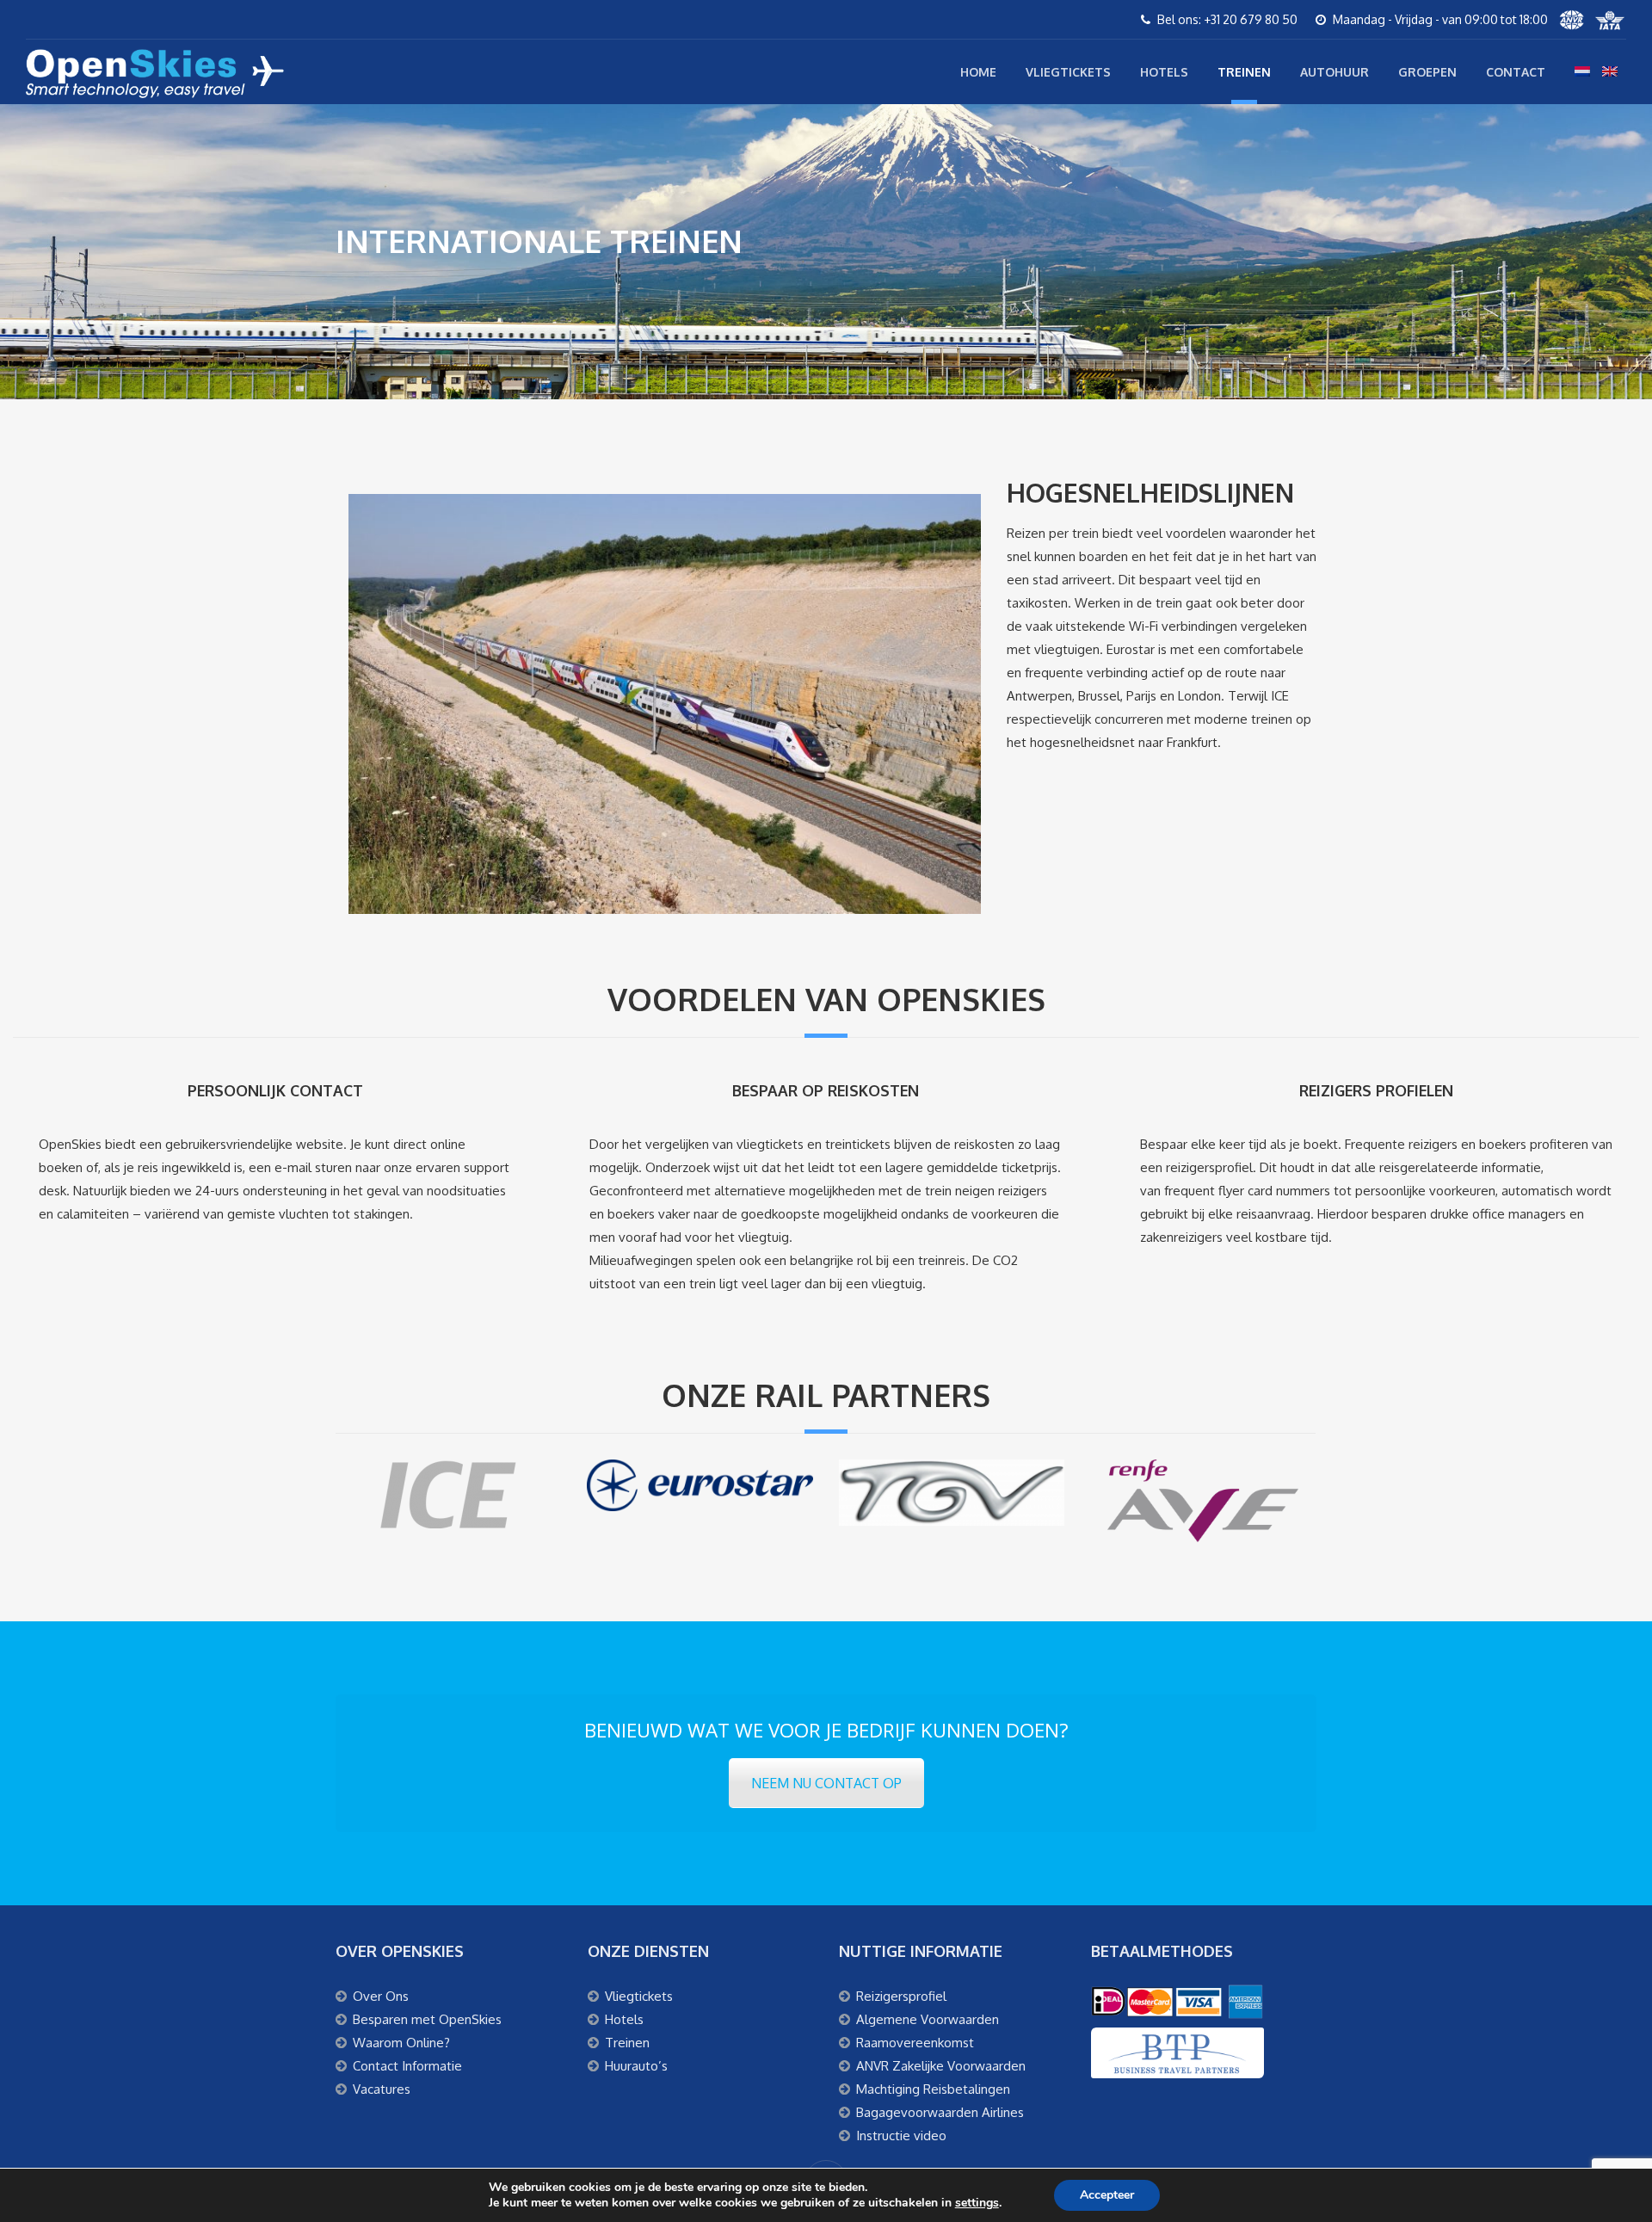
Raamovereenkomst (915, 2043)
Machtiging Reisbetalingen (933, 2089)
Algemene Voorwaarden (928, 2019)
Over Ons (381, 1996)
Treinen (1244, 72)
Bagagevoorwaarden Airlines (940, 2112)
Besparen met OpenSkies (427, 2019)
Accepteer (1107, 2195)
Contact (1516, 72)
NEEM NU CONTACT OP (826, 1783)
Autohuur (1335, 72)
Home (978, 72)
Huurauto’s (636, 2066)
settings (977, 2203)
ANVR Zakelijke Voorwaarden (941, 2066)
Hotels (1164, 72)
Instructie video (901, 2136)
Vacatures (382, 2089)
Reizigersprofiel (901, 1996)
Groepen (1427, 72)
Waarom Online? (401, 2043)
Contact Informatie (407, 2066)
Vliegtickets (1068, 72)
